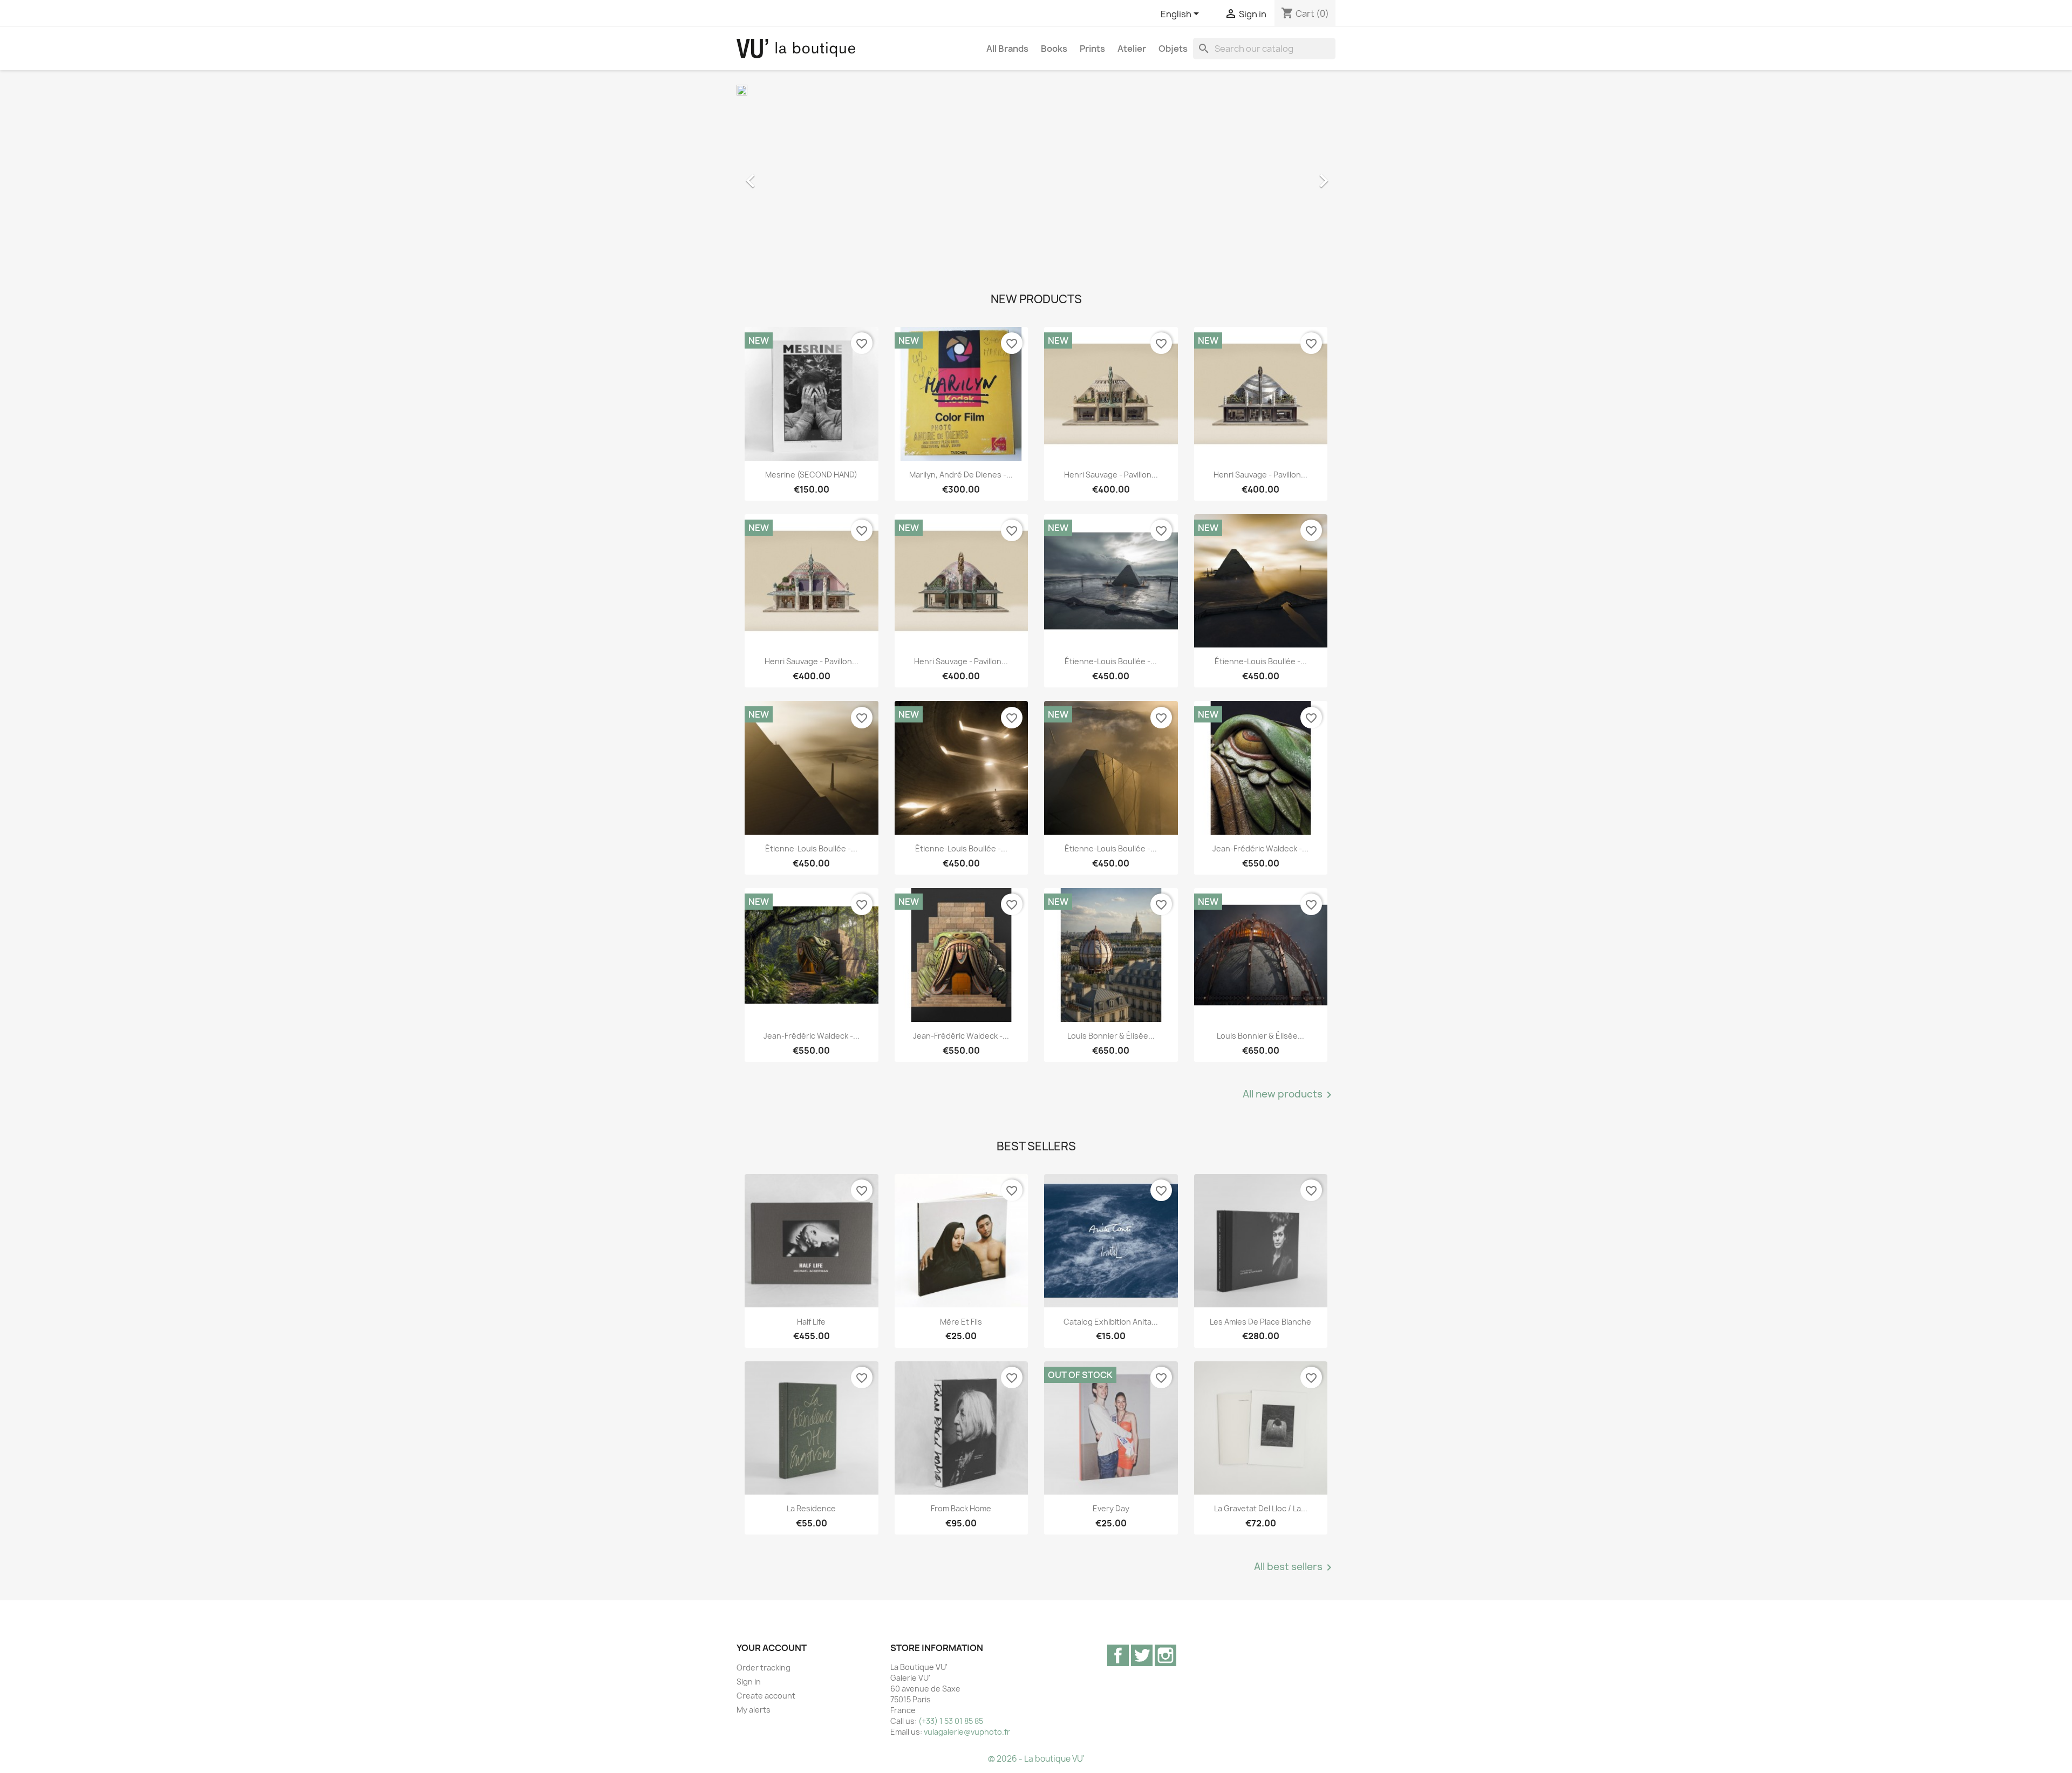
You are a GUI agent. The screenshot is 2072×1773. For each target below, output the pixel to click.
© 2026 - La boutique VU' (1036, 1759)
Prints (1092, 49)
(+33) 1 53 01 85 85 (951, 1721)
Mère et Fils (961, 1322)
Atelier (1132, 49)
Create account (766, 1696)
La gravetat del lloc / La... (1261, 1508)
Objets (1173, 49)
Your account (772, 1648)
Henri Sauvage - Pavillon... (1111, 475)
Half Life (811, 1322)
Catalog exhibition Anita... (1111, 1322)
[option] (1036, 175)
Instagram (1165, 1655)
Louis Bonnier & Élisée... (1111, 1036)
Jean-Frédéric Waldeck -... (1260, 848)
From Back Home (961, 1508)
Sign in (749, 1682)
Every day (1111, 1508)
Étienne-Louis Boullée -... (1111, 661)
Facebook (1118, 1655)
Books (1054, 49)
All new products (1289, 1095)
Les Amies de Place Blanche (1260, 1322)
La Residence (811, 1508)
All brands (1007, 49)
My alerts (754, 1710)
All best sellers (1295, 1567)
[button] (782, 175)
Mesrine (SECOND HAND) (811, 475)
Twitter (1142, 1655)
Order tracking (764, 1668)
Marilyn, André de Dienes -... (961, 475)
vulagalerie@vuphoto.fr (967, 1732)
